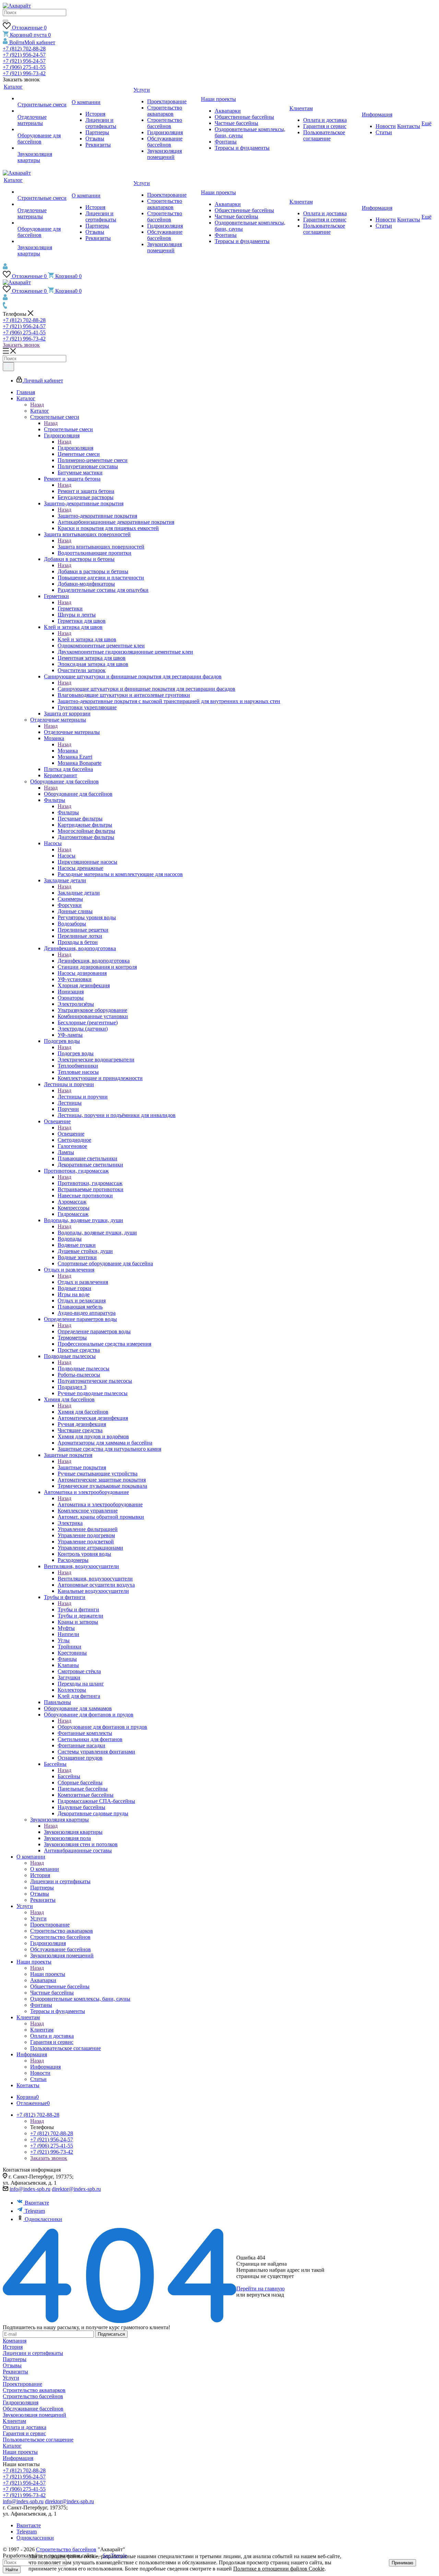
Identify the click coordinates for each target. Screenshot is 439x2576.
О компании (45, 1869)
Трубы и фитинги (78, 1609)
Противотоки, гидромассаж (90, 1183)
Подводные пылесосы (84, 1368)
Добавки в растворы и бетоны (93, 571)
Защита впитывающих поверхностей (101, 547)
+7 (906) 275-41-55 (24, 67)
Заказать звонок (21, 345)
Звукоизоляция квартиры (73, 1832)
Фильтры (68, 812)
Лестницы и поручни (83, 1097)
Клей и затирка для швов (87, 639)
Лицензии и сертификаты (33, 2353)
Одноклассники (43, 2219)
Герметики (70, 608)
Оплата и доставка (25, 2427)
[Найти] (5, 21)
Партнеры (15, 2359)
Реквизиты (15, 2372)
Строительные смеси (68, 429)
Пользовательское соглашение (38, 2440)
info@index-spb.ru (30, 2189)
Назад (37, 405)
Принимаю (402, 2563)
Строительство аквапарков (34, 2390)
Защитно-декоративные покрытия (97, 516)
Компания (15, 2341)
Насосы (67, 856)
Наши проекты (48, 1974)
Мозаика (68, 751)
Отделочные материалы (72, 732)
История (13, 2347)
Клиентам (42, 2030)
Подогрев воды (76, 1053)
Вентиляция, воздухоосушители (95, 1579)
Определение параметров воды (94, 1331)
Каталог (40, 411)
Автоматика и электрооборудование (100, 1504)
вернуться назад (265, 2295)
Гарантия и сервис (24, 2433)
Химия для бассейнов (83, 1412)
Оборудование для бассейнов (78, 794)
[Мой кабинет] (5, 268)
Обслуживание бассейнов (33, 2409)
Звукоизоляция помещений (34, 2415)
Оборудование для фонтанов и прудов (102, 1727)
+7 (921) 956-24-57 (24, 55)
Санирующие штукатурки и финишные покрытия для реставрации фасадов (146, 689)
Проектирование (22, 2384)
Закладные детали (79, 893)
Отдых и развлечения (83, 1282)
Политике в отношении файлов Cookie (279, 2569)
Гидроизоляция (75, 448)
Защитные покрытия (82, 1467)
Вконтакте (37, 2203)
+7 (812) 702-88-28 (24, 49)
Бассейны (69, 1776)
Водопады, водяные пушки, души (97, 1233)
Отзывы (12, 2365)
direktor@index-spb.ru (76, 2189)
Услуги (38, 1918)
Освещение (71, 1134)
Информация (45, 2067)
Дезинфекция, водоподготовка (94, 961)
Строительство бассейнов (33, 2396)
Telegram (35, 2211)
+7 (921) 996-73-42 (24, 73)
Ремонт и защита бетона (86, 491)
